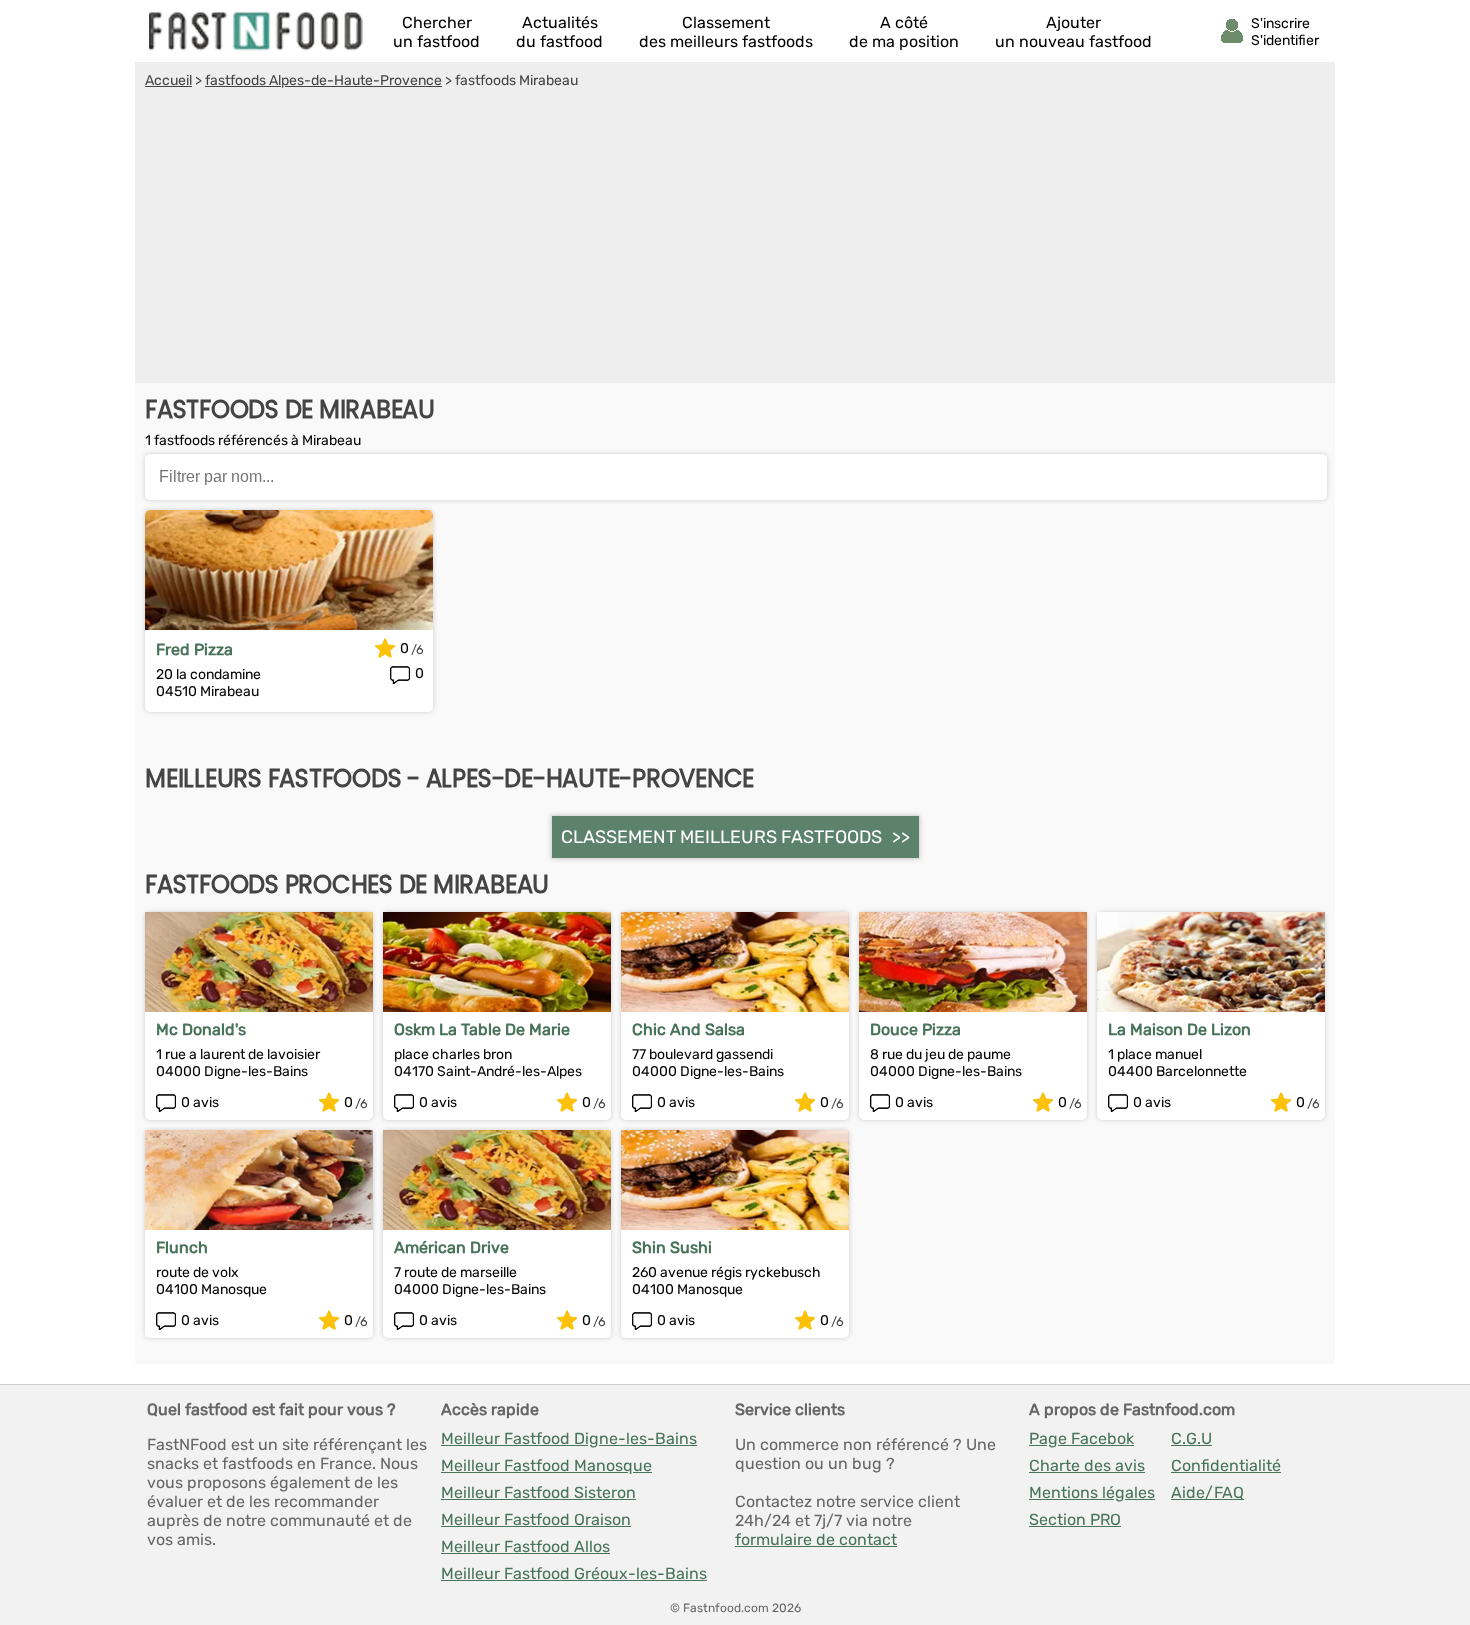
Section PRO (1075, 1519)
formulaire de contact (816, 1539)
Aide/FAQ (1207, 1492)
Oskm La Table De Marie (482, 1029)
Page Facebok (1081, 1438)
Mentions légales (1092, 1492)
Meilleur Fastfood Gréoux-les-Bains (574, 1573)
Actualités (559, 32)
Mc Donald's (201, 1029)
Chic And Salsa (688, 1029)
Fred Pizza (194, 649)
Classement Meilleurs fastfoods (721, 837)
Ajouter (1073, 32)
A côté (904, 32)
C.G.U (1191, 1438)
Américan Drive (451, 1247)
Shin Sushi (672, 1247)
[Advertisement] (735, 239)
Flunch (182, 1247)
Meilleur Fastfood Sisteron (538, 1492)
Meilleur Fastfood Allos (525, 1546)
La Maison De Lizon (1179, 1029)
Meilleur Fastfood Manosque (546, 1465)
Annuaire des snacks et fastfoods (257, 31)
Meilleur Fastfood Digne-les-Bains (569, 1438)
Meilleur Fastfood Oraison (536, 1519)
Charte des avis (1087, 1465)
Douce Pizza (915, 1029)
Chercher (436, 32)
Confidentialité (1226, 1465)
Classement (726, 32)
